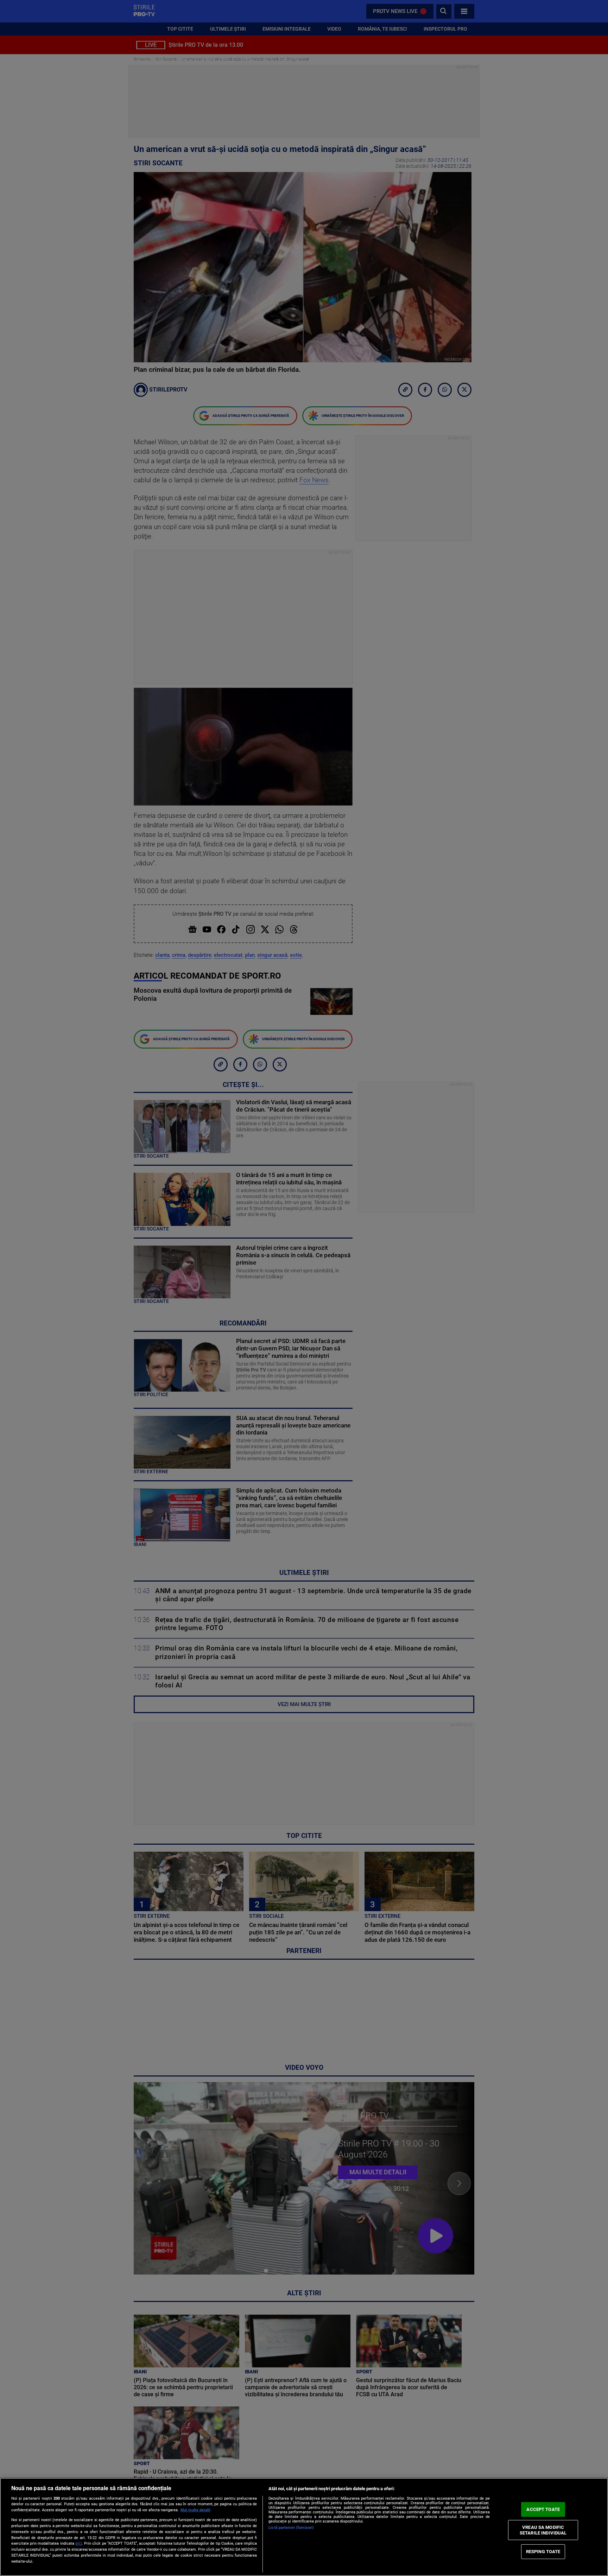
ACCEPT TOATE (543, 2509)
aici (79, 2543)
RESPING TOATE (543, 2552)
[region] (304, 2527)
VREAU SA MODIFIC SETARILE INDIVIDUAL (543, 2530)
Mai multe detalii (195, 2510)
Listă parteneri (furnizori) (291, 2528)
